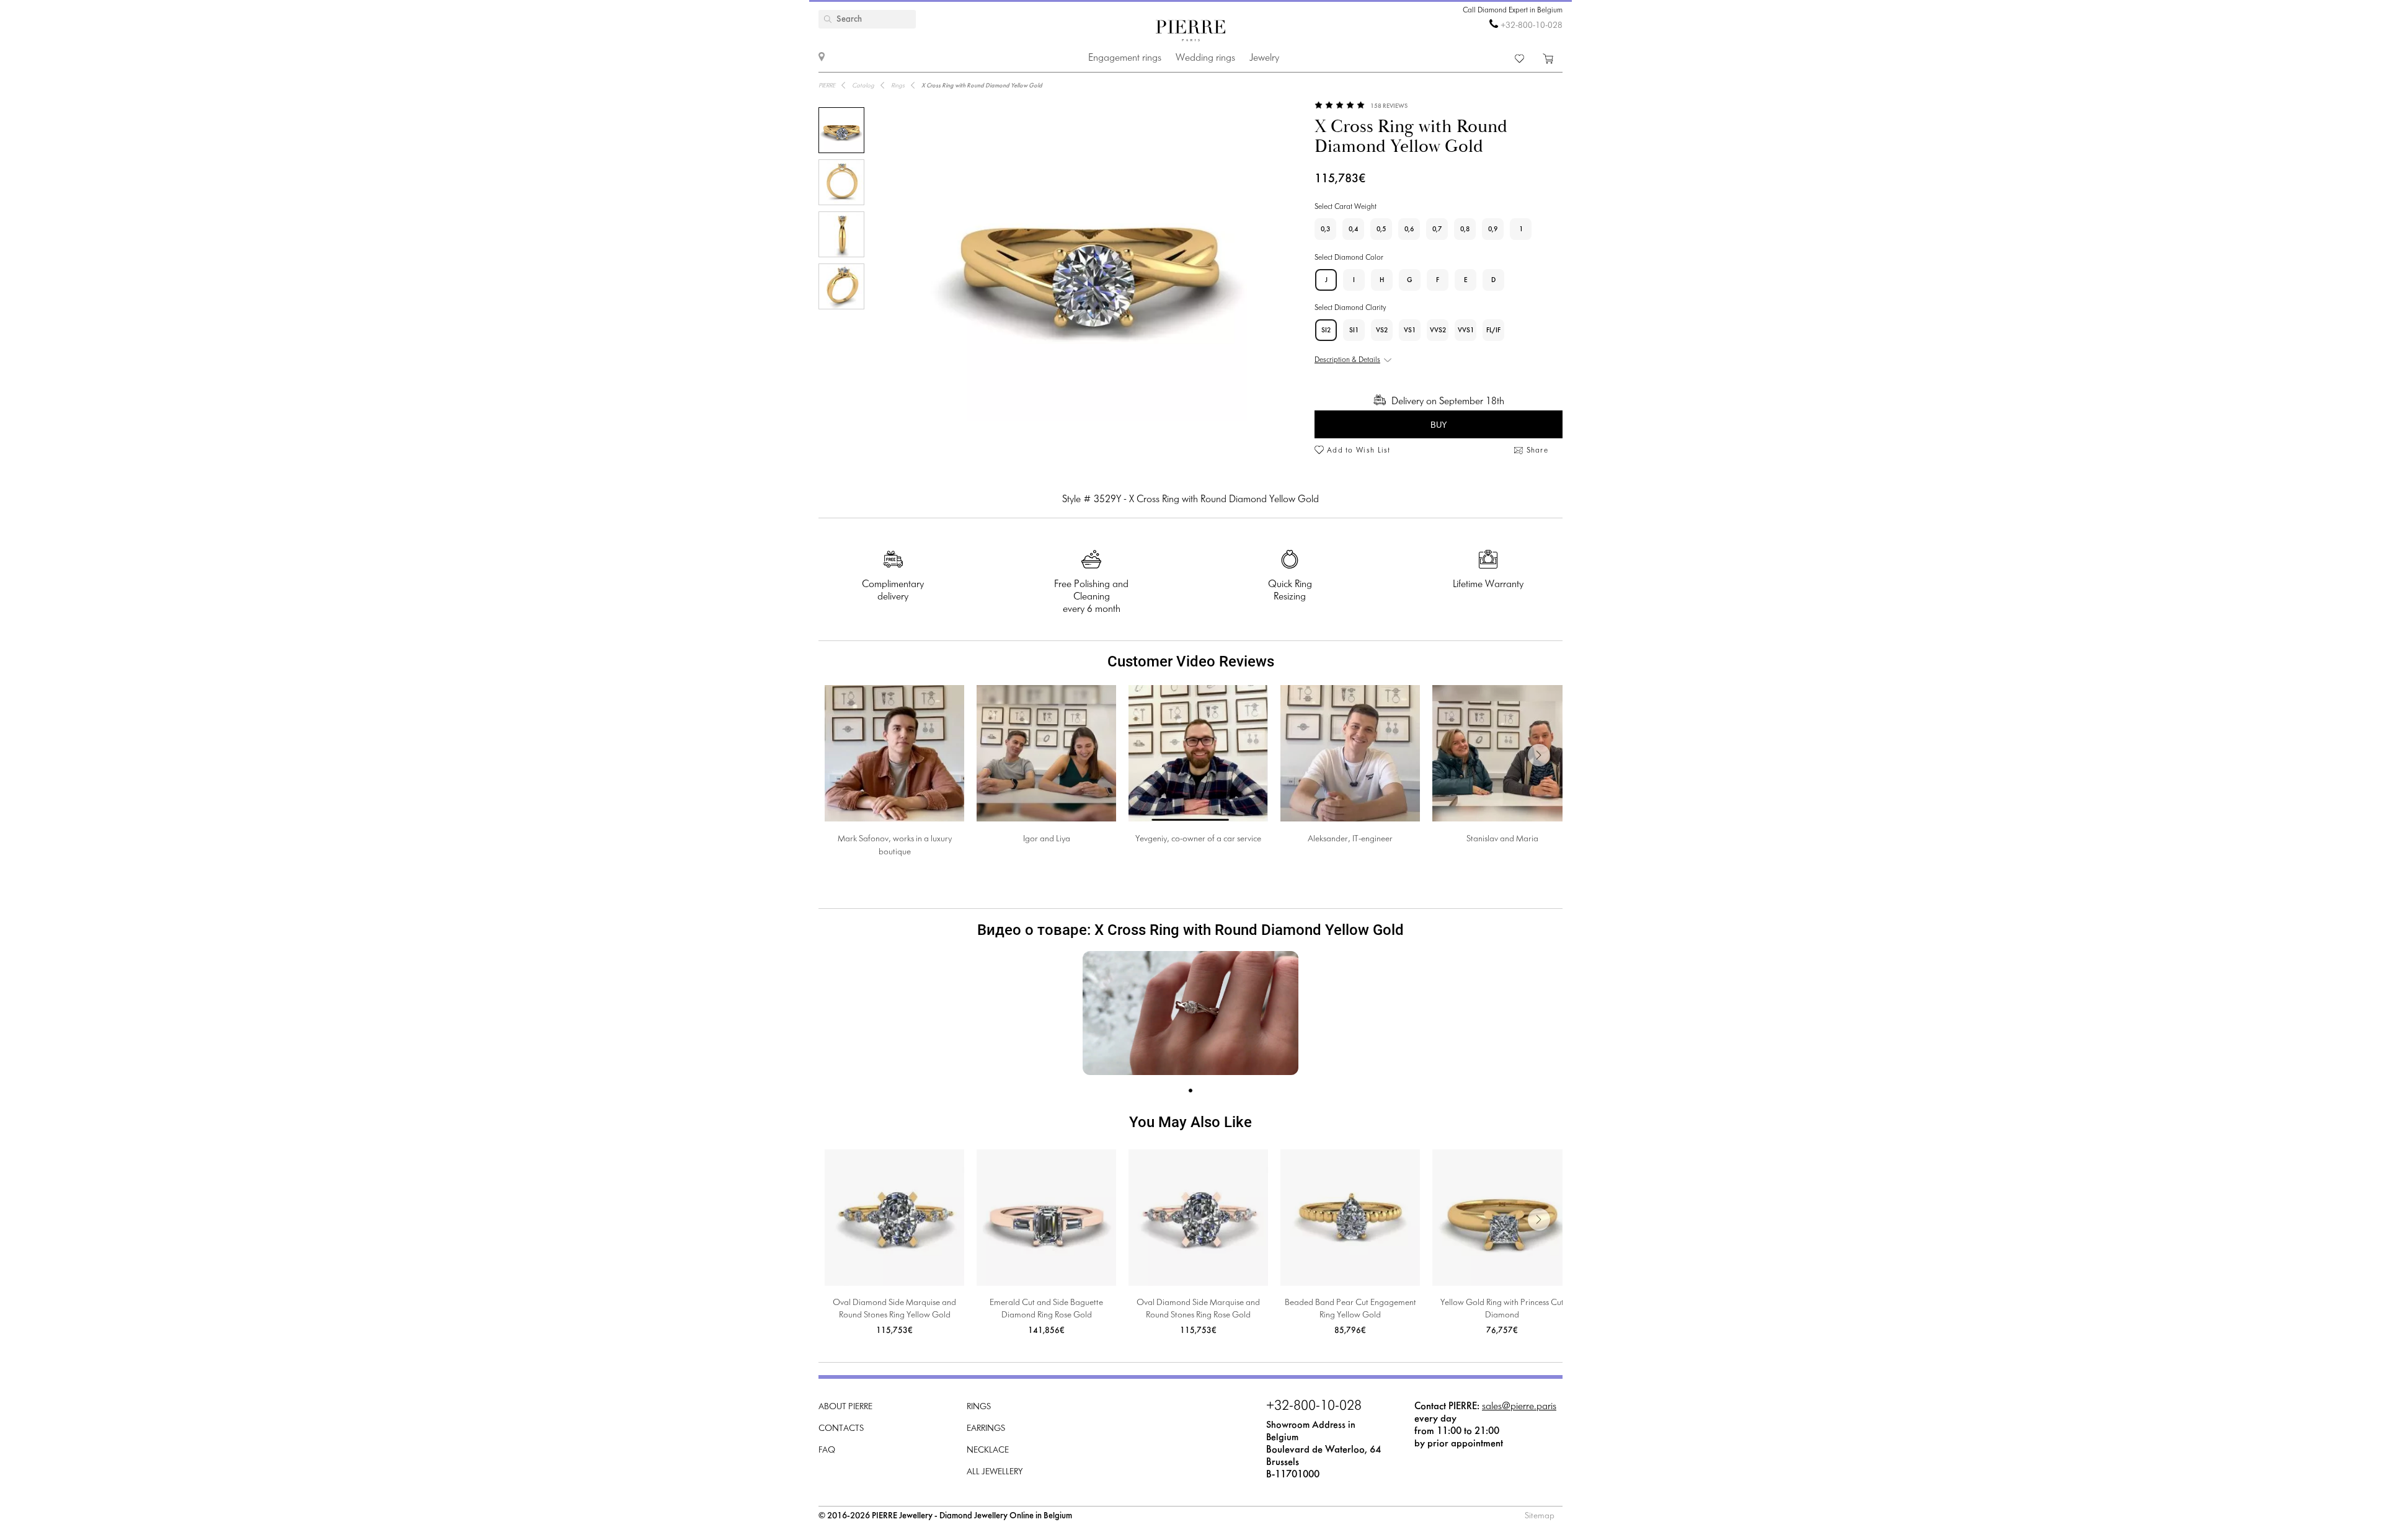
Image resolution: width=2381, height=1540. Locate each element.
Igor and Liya (1047, 839)
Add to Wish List (1359, 451)
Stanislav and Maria (1502, 839)
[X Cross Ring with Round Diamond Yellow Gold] (841, 130)
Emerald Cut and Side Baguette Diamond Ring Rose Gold (1046, 1309)
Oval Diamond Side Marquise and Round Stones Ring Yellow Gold (894, 1309)
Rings (979, 1407)
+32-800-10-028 (1532, 26)
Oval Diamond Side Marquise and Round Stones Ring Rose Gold (1198, 1309)
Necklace (988, 1450)
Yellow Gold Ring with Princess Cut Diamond (1502, 1309)
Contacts (841, 1429)
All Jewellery (995, 1472)
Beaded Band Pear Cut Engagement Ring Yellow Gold (1350, 1309)
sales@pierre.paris (1519, 1406)
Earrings (986, 1429)
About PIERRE (845, 1407)
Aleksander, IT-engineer (1350, 839)
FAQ (827, 1450)
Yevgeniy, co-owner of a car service (1198, 839)
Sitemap (1540, 1516)
